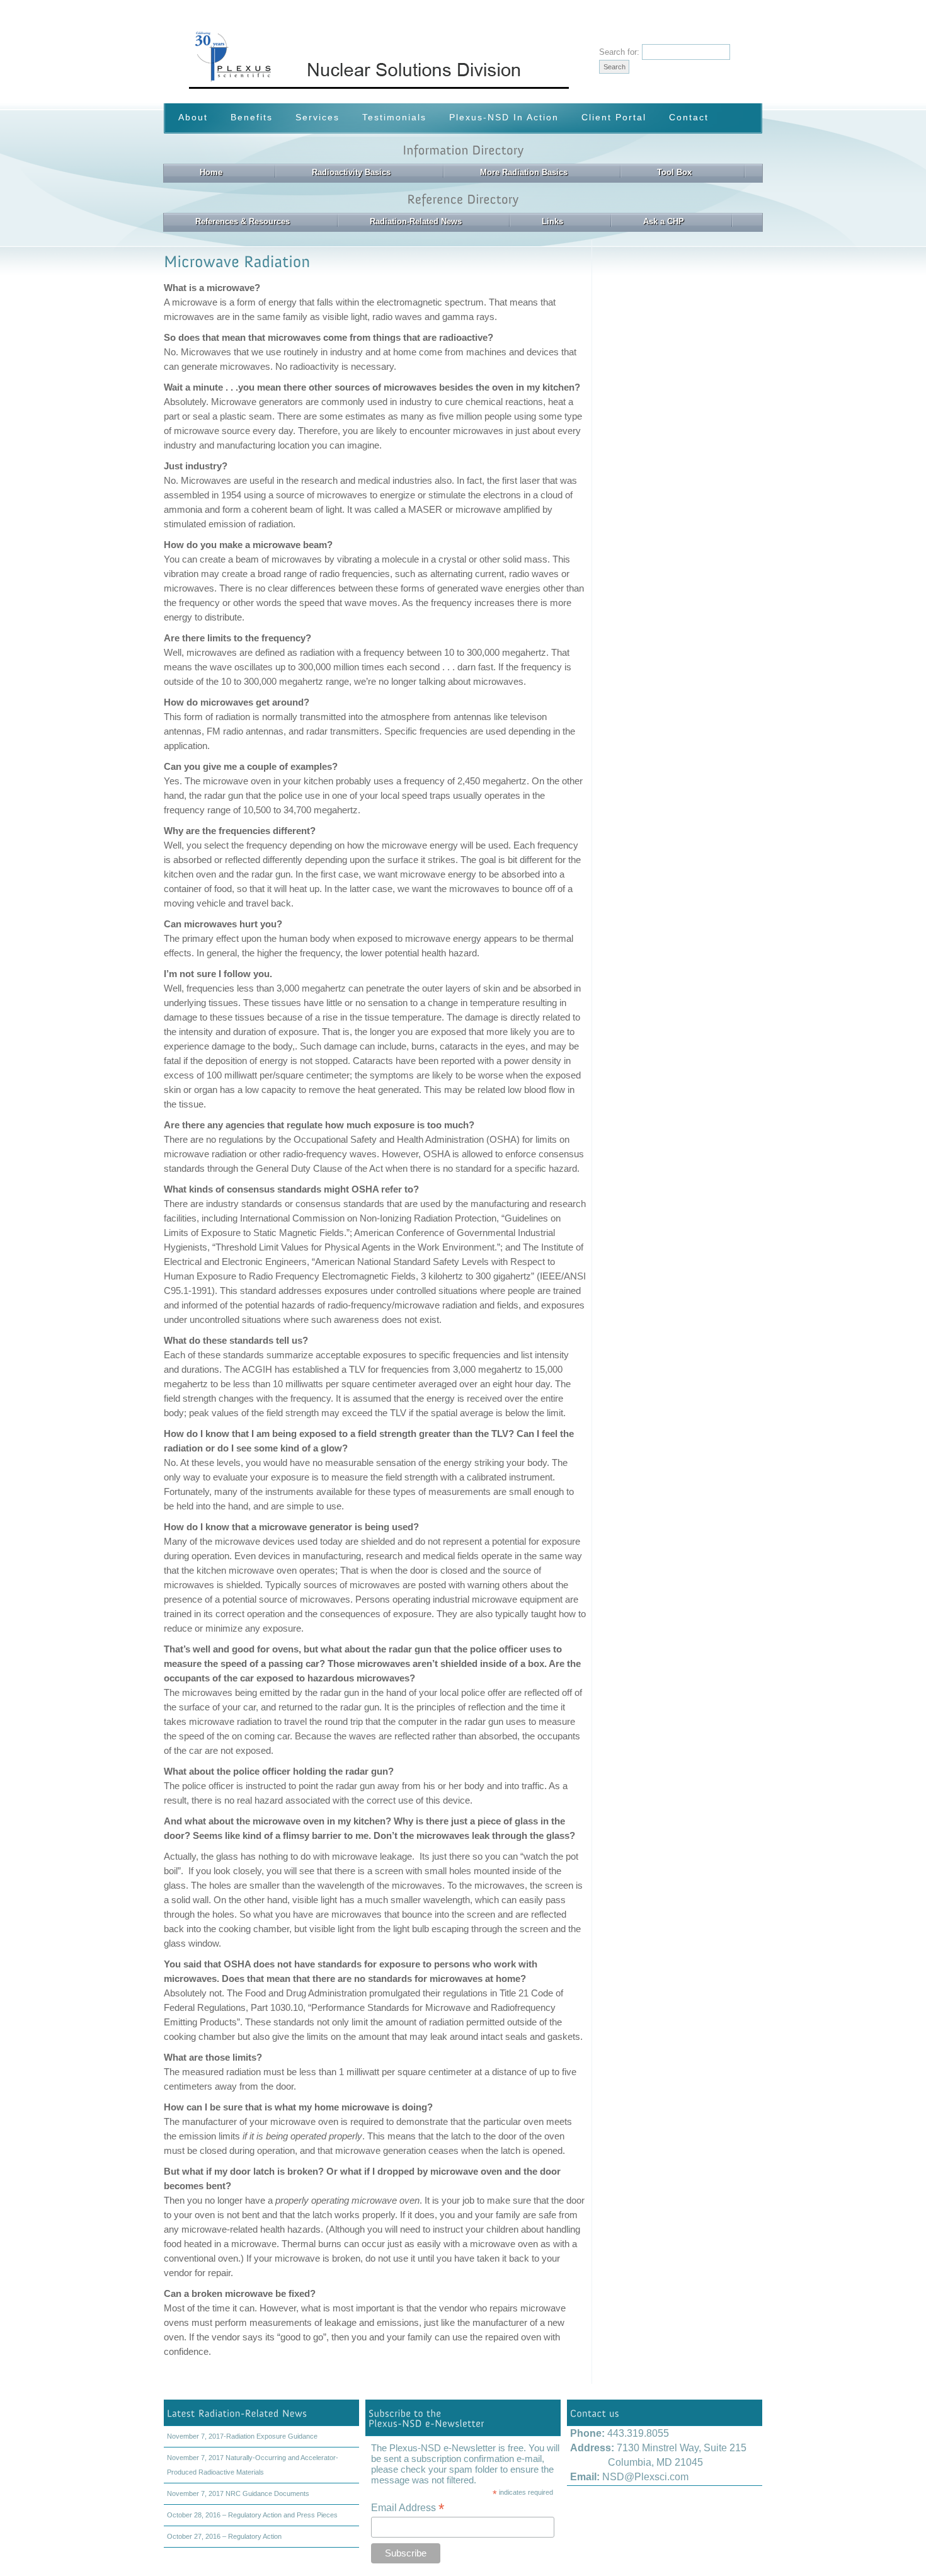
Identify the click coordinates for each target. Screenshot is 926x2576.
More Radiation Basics (524, 172)
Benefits (252, 117)
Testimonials (394, 117)
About (193, 117)
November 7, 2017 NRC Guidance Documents (238, 2493)
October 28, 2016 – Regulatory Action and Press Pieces (252, 2515)
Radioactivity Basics (351, 172)
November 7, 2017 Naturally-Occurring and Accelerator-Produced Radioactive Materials (253, 2465)
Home (211, 172)
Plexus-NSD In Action (504, 117)
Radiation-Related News (416, 221)
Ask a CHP (664, 221)
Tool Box (674, 172)
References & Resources (243, 221)
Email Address (408, 2508)
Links (552, 221)
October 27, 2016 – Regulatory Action (224, 2536)
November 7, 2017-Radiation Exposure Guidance (242, 2436)
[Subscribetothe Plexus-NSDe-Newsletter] (463, 2418)
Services (317, 117)
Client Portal (614, 117)
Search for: (619, 52)
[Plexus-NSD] (436, 86)
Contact (689, 117)
